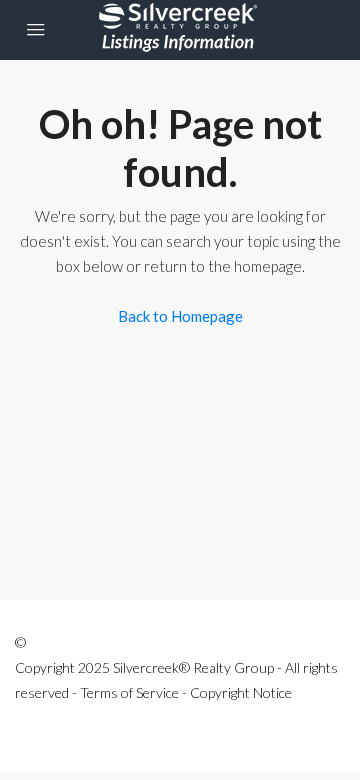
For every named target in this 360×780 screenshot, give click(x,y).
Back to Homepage (180, 316)
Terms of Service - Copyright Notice (186, 692)
